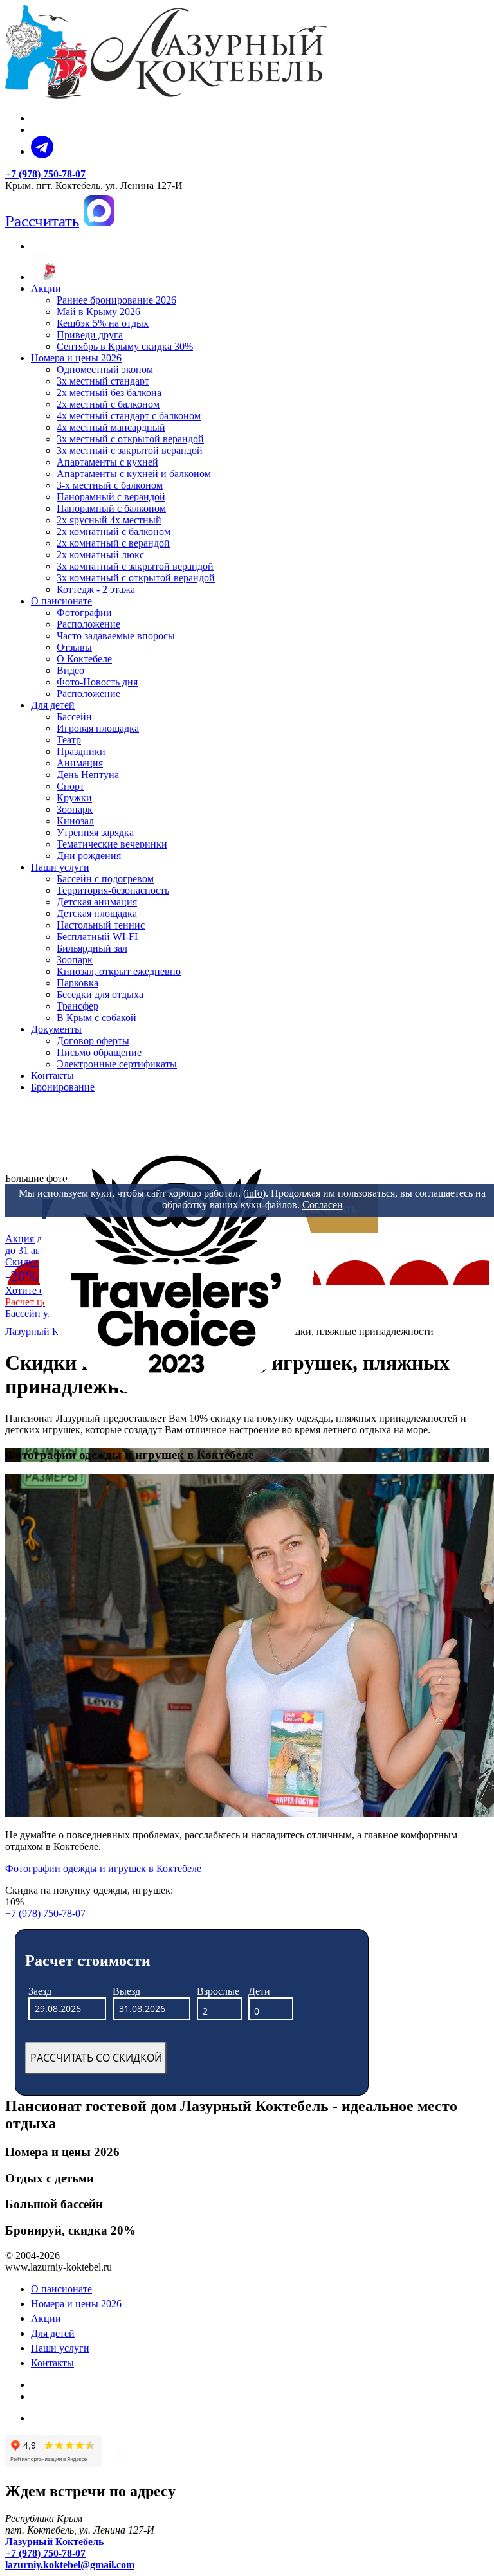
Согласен (323, 1205)
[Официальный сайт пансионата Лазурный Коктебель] (43, 277)
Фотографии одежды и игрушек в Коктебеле (103, 1868)
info (254, 1193)
